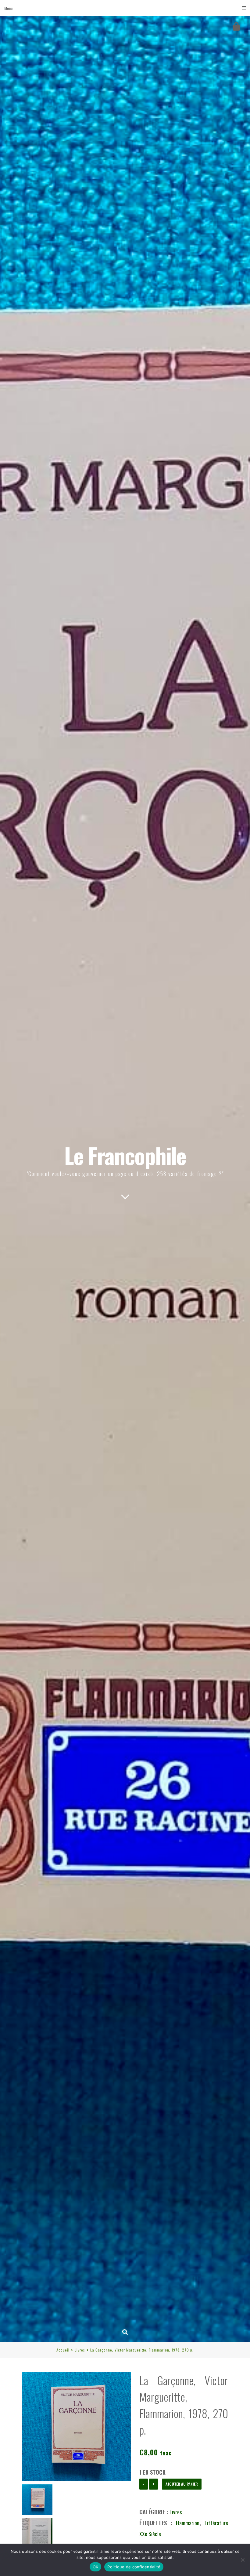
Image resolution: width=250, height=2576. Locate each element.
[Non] (242, 2560)
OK (96, 2567)
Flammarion (188, 2523)
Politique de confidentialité (134, 2567)
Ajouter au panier (182, 2484)
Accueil (63, 2350)
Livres (80, 2350)
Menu (8, 8)
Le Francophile (125, 1155)
